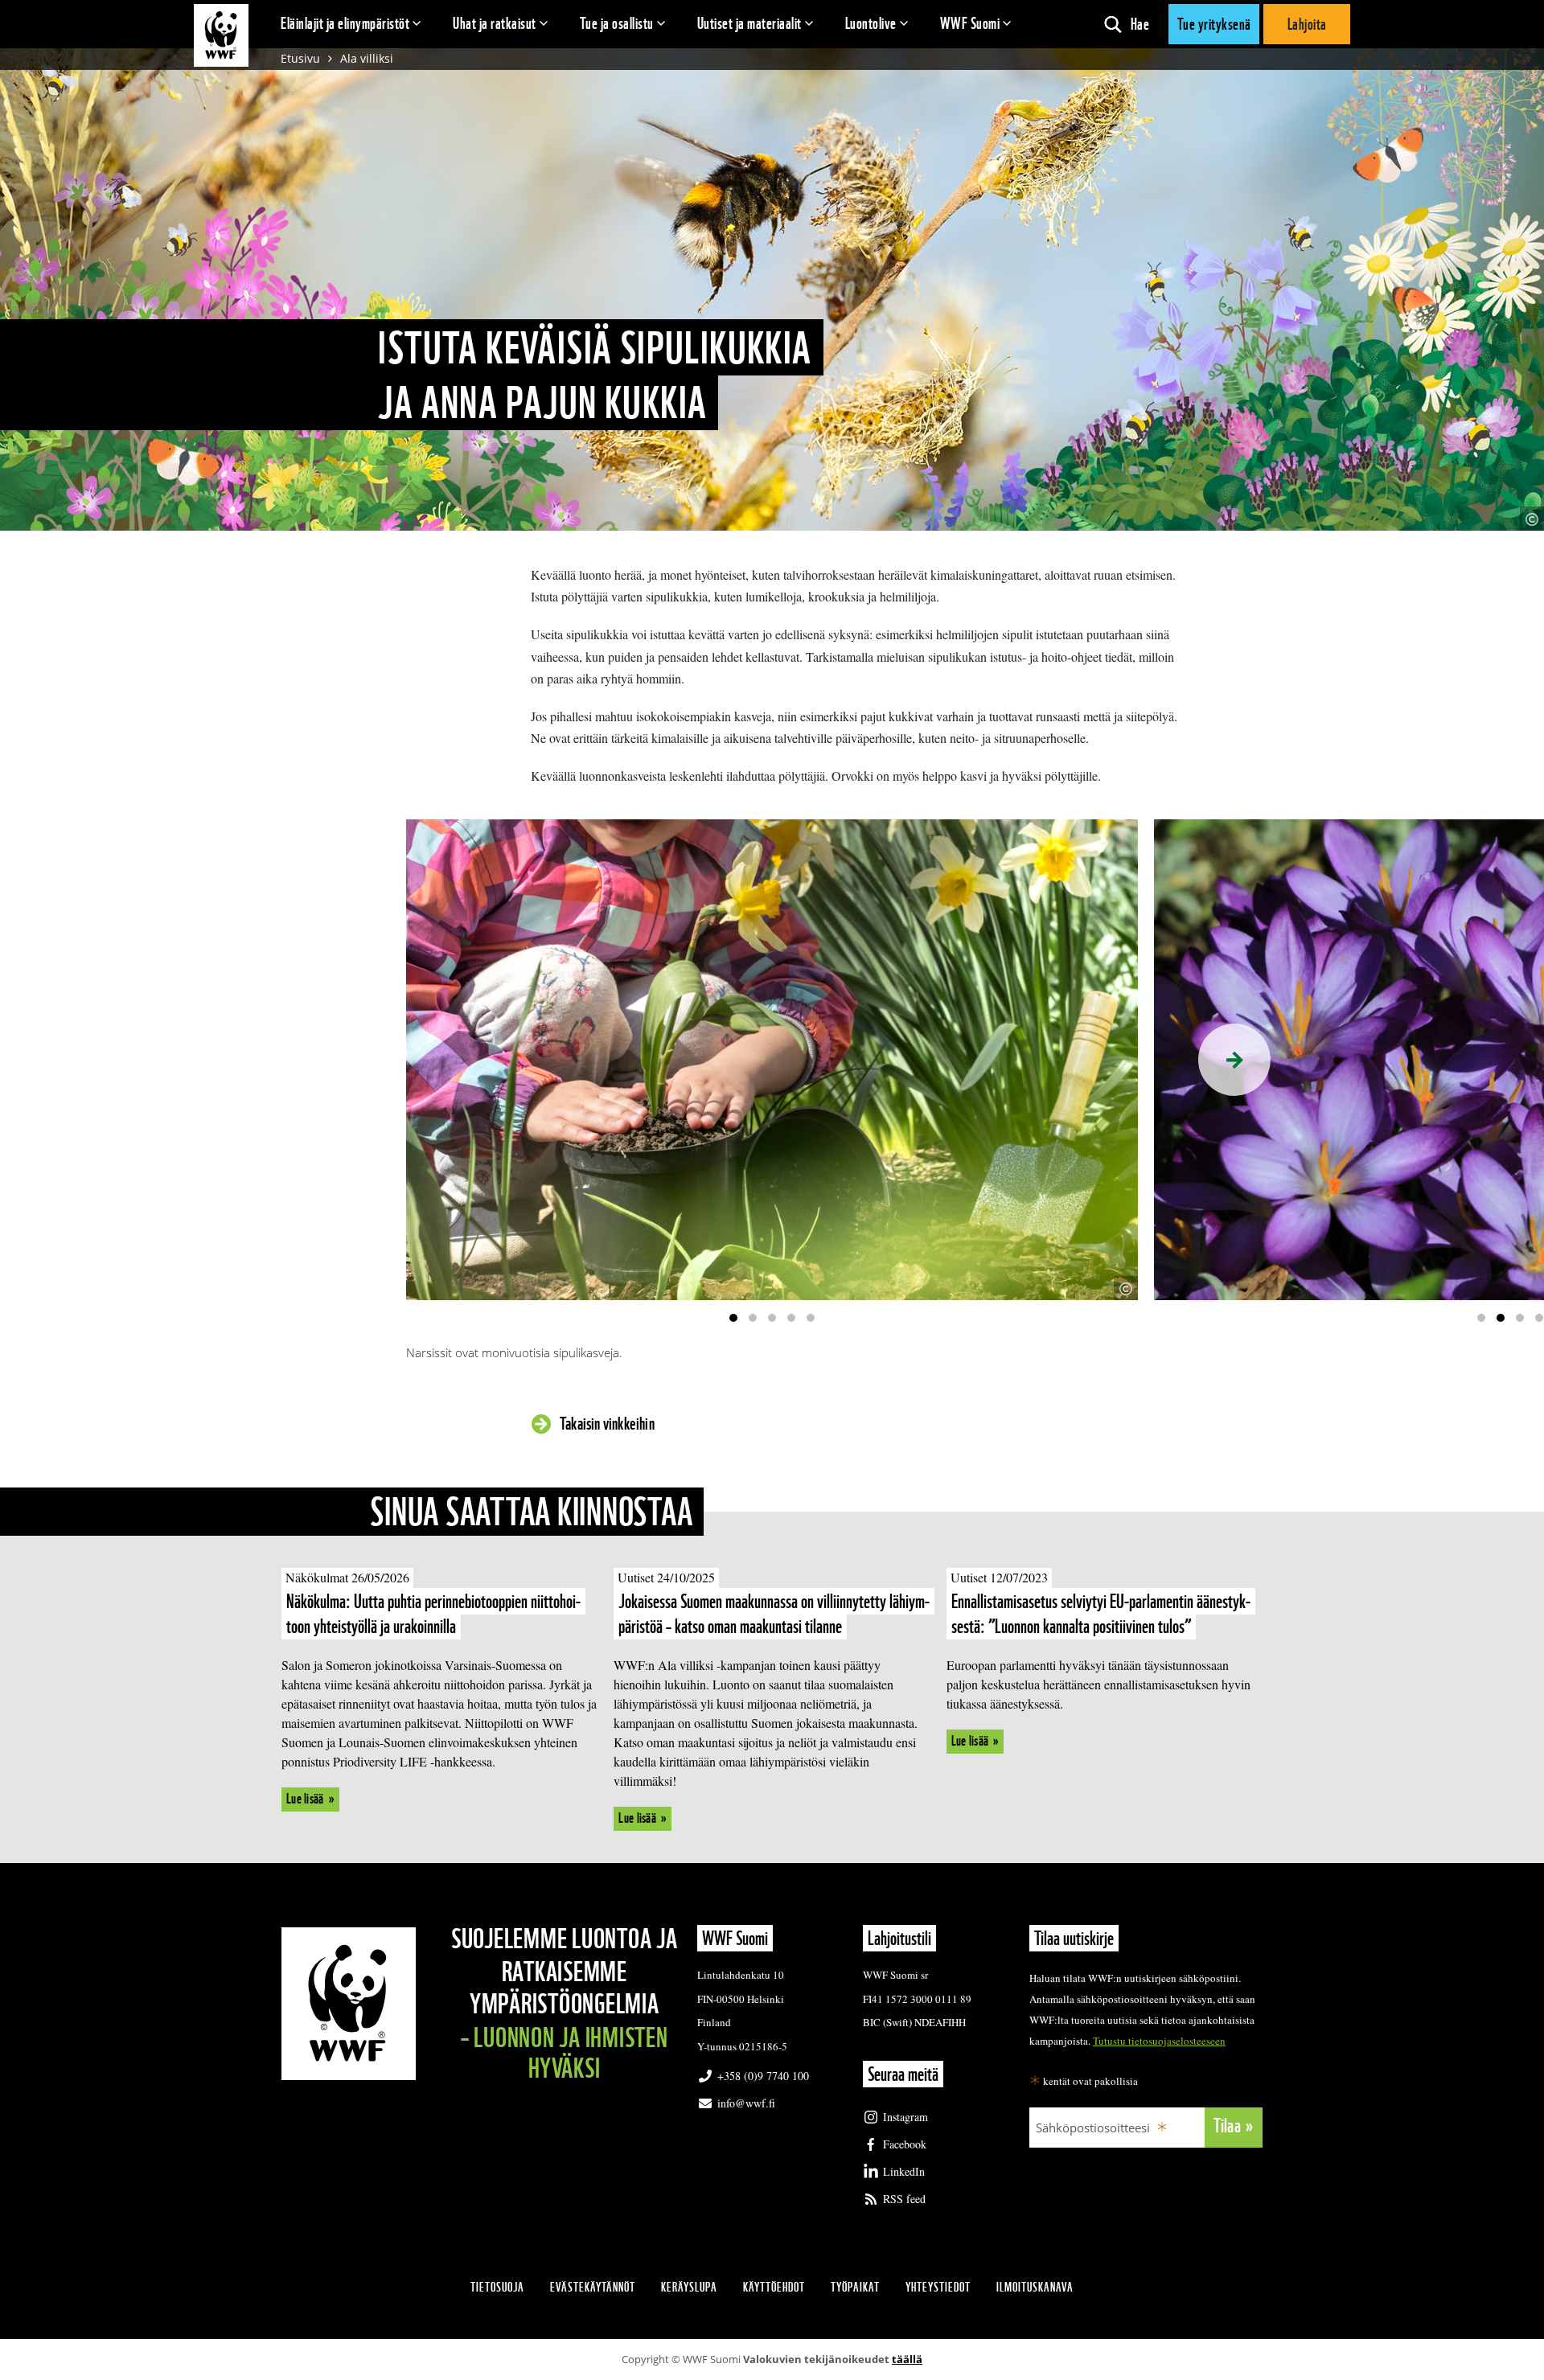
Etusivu (300, 58)
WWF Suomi (970, 23)
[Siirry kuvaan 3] (772, 1318)
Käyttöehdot (774, 2287)
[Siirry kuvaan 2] (753, 1318)
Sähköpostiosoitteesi (1093, 2128)
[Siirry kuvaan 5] (811, 1318)
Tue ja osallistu (617, 23)
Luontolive (871, 23)
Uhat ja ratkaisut (495, 23)
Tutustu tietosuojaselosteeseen (1159, 2041)
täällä (907, 2359)
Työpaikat (855, 2287)
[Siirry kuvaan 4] (791, 1318)
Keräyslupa (689, 2287)
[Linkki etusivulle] (221, 35)
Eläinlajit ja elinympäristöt (345, 23)
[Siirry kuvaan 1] (733, 1318)
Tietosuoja (497, 2287)
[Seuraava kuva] (1234, 1060)
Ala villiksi (367, 58)
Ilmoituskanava (1035, 2287)
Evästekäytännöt (593, 2287)
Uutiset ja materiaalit (749, 23)
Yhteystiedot (938, 2287)
